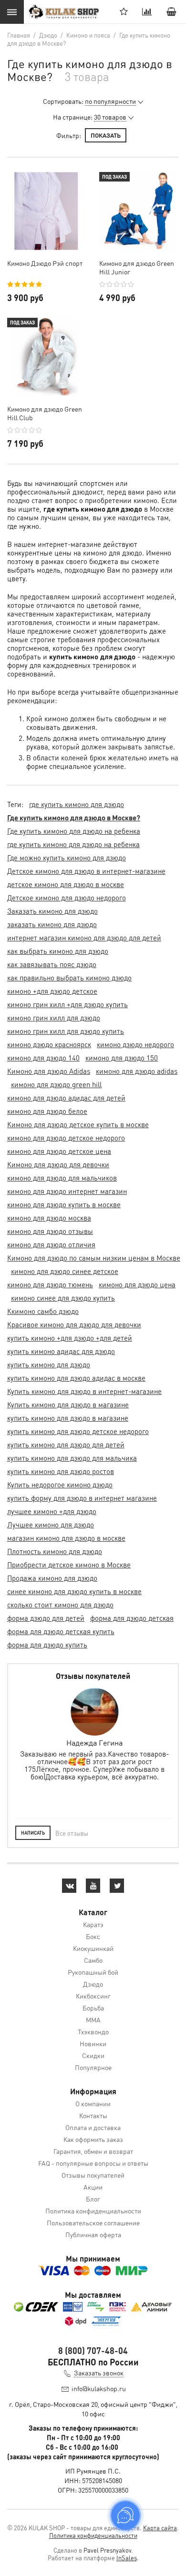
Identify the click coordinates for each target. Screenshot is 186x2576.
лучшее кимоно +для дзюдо (52, 1511)
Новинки (93, 2043)
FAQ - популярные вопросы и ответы (93, 2163)
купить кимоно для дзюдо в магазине (68, 1418)
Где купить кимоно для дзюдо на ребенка (74, 831)
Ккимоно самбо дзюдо (43, 1311)
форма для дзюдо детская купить (61, 1631)
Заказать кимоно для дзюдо (52, 911)
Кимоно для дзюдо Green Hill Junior (137, 267)
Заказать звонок (99, 2373)
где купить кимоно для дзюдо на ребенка (73, 844)
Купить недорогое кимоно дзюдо (60, 1485)
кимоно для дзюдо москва (49, 1218)
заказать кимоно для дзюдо (52, 924)
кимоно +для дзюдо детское (52, 991)
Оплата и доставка (93, 2127)
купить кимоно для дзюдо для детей (66, 1445)
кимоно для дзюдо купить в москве (64, 1204)
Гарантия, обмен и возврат (93, 2151)
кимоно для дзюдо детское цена (59, 1151)
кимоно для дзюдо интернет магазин (67, 1191)
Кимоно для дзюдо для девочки (58, 1164)
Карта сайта (160, 2528)
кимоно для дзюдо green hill (56, 1084)
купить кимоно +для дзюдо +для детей (70, 1338)
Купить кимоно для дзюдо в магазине (68, 1404)
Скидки (93, 2055)
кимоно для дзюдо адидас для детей (66, 1098)
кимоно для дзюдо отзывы (50, 1231)
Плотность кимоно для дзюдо (55, 1551)
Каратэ (93, 1924)
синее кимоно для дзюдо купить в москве (74, 1591)
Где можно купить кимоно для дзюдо (67, 858)
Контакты (93, 2115)
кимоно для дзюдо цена (137, 1284)
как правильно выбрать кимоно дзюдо (69, 978)
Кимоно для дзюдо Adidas (49, 1071)
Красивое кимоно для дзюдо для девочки (74, 1324)
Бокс (93, 1936)
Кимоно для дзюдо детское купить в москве (78, 1124)
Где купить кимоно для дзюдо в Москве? (74, 818)
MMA (93, 2020)
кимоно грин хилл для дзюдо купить (66, 1031)
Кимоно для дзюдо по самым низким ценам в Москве (94, 1258)
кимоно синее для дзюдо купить (63, 1298)
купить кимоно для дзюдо (49, 1364)
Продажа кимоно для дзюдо (52, 1578)
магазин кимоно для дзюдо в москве (66, 1538)
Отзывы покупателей (93, 2175)
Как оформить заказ (93, 2139)
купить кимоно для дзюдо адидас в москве (76, 1378)
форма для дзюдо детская (132, 1618)
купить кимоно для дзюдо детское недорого (78, 1431)
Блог (93, 2199)
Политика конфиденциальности (93, 2211)
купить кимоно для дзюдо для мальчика (72, 1458)
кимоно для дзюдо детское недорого (66, 1138)
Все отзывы (72, 1833)
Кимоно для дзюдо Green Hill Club (45, 413)
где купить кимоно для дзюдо (77, 804)
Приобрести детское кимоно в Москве (69, 1565)
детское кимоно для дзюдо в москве (66, 884)
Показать (106, 135)
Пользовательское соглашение (93, 2222)
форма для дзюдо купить (47, 1645)
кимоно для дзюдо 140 (43, 1058)
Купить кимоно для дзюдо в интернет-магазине (84, 1391)
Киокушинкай (93, 1948)
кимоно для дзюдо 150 (122, 1058)
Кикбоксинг (93, 1996)
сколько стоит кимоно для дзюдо (60, 1605)
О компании (93, 2103)
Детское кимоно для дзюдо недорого (67, 898)
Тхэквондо (93, 2031)
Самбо (93, 1960)
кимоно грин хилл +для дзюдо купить (67, 1004)
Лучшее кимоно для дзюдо (51, 1525)
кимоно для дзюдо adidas (137, 1071)
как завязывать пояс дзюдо (52, 964)
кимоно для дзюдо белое (47, 1111)
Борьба (93, 2008)
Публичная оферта (93, 2234)
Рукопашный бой (93, 1972)
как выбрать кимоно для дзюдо (58, 951)
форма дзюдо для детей (46, 1618)
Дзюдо (93, 1984)
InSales (127, 2558)
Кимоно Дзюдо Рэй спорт (45, 263)
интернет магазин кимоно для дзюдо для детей (84, 938)
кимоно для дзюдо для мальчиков (62, 1178)
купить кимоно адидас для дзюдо (61, 1351)
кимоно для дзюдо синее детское (65, 1271)
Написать (33, 1833)
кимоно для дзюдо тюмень (50, 1284)
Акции (93, 2187)
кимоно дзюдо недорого (135, 1044)
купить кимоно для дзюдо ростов (61, 1471)
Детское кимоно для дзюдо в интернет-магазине (86, 871)
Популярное (93, 2067)
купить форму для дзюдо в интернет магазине (82, 1498)
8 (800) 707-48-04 (93, 2350)
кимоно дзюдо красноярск (49, 1044)
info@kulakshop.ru (99, 2388)
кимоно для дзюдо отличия (51, 1244)
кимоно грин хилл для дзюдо (54, 1018)
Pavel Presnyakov (107, 2550)
